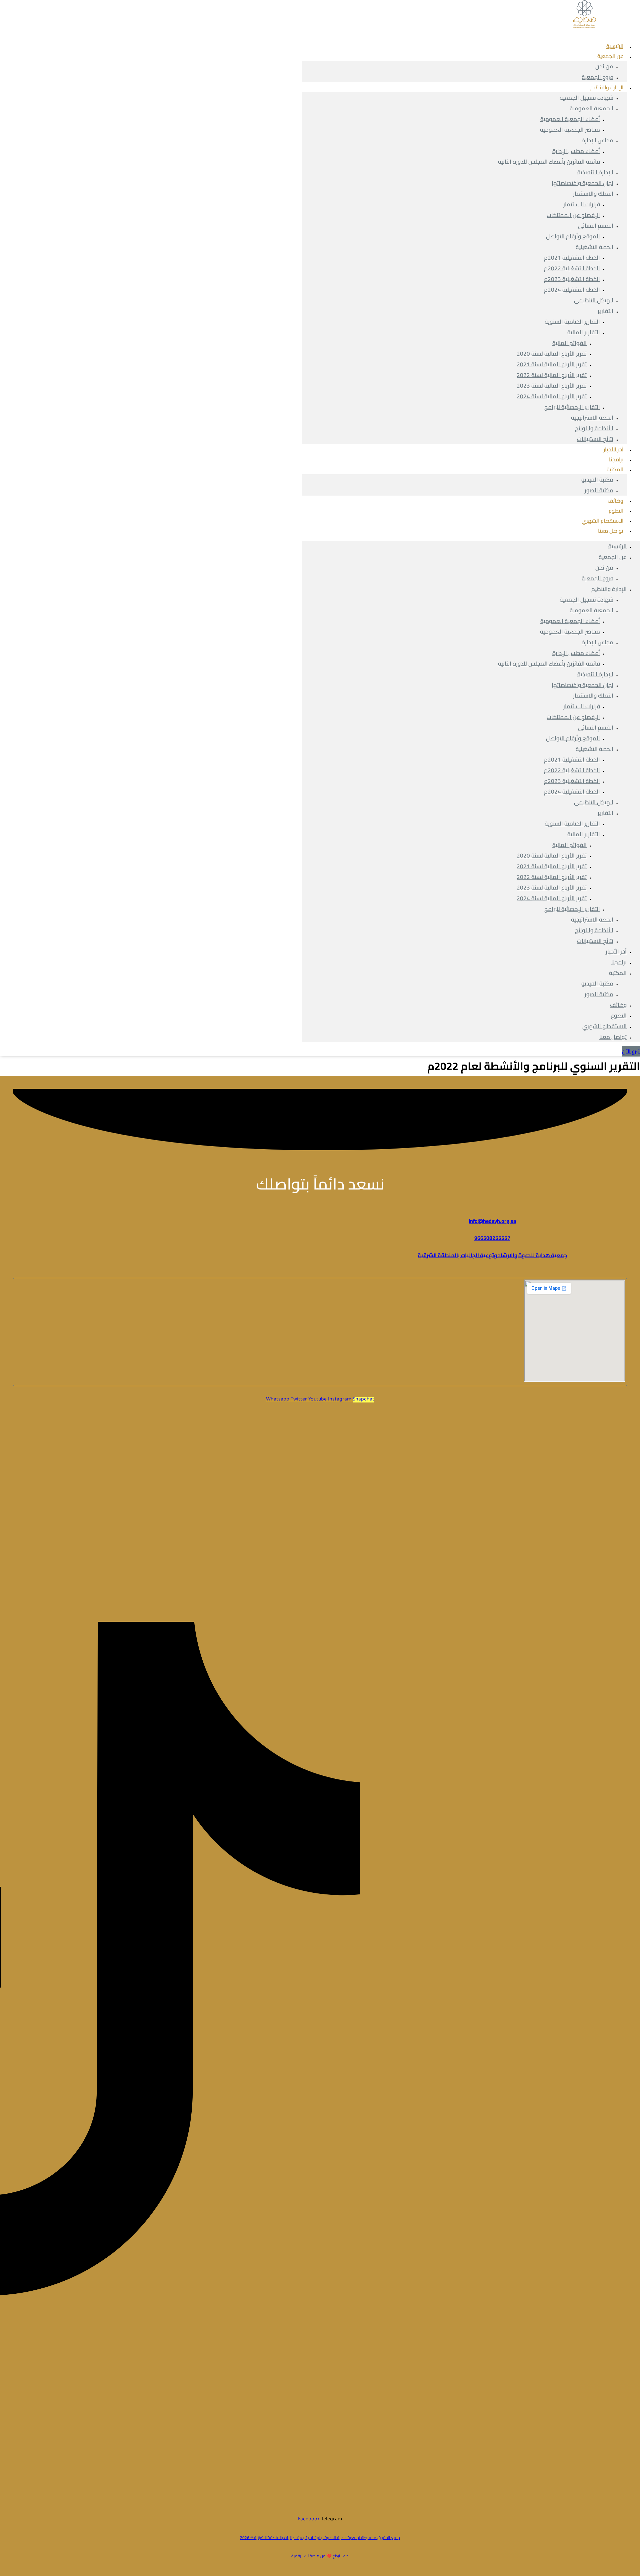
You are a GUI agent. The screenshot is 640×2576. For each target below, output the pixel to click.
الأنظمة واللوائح (594, 428)
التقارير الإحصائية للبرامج (572, 407)
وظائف (618, 1005)
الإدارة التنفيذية (595, 172)
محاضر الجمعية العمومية (570, 130)
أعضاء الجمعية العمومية (570, 119)
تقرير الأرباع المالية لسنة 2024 (552, 396)
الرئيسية (617, 546)
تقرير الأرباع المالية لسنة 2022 (552, 375)
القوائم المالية (569, 343)
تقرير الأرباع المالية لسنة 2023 (552, 386)
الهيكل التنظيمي (594, 300)
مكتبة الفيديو (597, 480)
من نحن (604, 66)
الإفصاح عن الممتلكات (573, 215)
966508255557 (492, 1238)
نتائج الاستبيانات (595, 439)
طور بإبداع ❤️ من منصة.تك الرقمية (320, 2556)
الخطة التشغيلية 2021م (572, 258)
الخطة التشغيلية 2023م (572, 279)
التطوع (619, 1016)
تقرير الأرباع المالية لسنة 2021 (552, 364)
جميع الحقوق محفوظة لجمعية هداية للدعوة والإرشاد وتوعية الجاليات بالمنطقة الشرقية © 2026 (320, 2538)
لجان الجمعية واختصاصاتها (582, 183)
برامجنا (619, 962)
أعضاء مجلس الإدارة (576, 151)
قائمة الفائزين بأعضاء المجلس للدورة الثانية (549, 162)
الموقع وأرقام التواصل (573, 236)
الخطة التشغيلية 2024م (572, 290)
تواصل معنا (611, 531)
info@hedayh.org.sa (492, 1221)
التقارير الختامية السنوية (572, 322)
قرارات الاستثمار (582, 204)
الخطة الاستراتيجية (592, 418)
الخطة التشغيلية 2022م (572, 268)
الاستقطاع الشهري (604, 1026)
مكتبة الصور (599, 490)
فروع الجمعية (597, 578)
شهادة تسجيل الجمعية (586, 98)
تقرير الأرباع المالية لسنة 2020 (552, 354)
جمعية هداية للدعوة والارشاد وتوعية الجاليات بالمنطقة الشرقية (492, 1255)
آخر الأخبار (616, 952)
